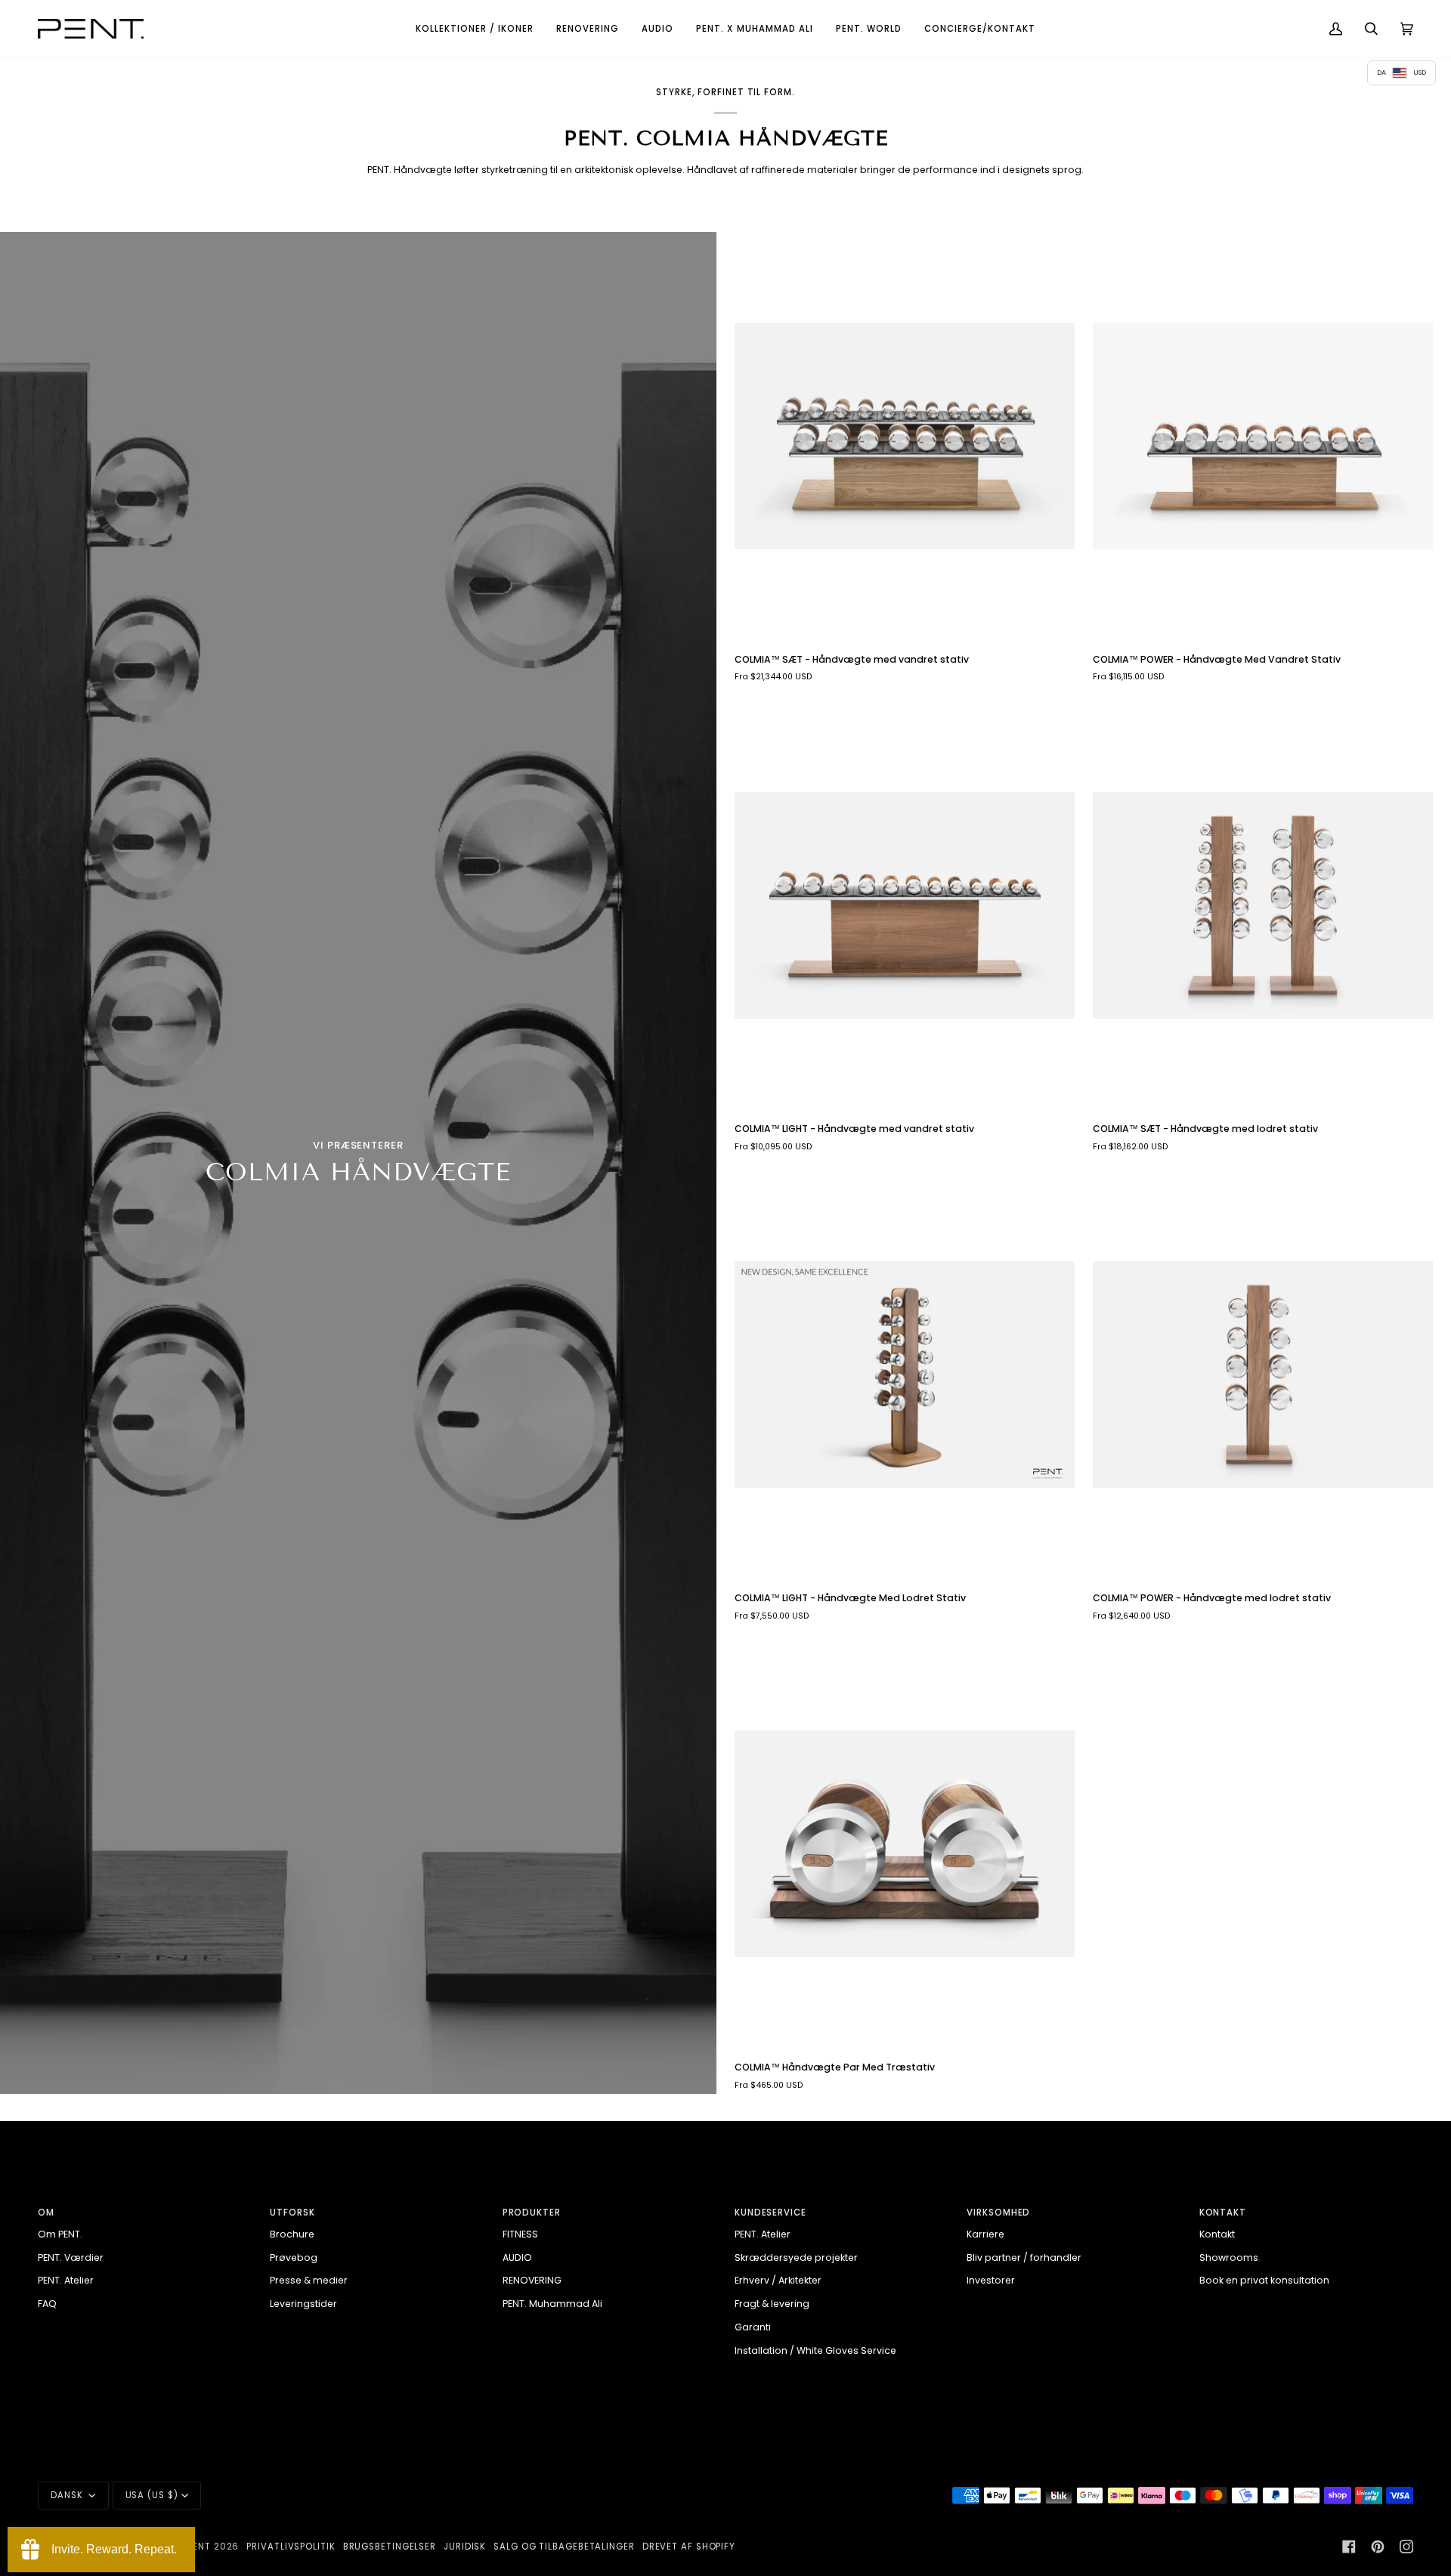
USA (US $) (152, 2495)
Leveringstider (303, 2304)
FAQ (47, 2304)
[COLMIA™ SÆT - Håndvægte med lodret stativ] (1263, 905)
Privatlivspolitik (291, 2547)
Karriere (985, 2234)
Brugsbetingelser (390, 2547)
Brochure (292, 2234)
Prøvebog (294, 2257)
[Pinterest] (1378, 2547)
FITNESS (520, 2234)
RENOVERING (532, 2280)
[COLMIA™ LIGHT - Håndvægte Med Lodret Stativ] (905, 1375)
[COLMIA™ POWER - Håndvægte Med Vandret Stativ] (1263, 436)
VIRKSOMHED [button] (998, 2213)
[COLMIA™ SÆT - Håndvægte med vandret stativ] (905, 436)
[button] (475, 29)
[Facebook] (1349, 2547)
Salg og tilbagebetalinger (564, 2547)
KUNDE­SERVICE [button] (770, 2213)
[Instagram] (1406, 2547)
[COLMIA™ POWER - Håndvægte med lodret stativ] (1263, 1375)
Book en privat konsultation (1264, 2280)
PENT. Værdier (71, 2257)
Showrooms (1229, 2257)
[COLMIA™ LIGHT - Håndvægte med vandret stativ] (905, 905)
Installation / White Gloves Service (815, 2350)
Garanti (753, 2327)
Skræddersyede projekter (796, 2257)
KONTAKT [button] (1223, 2213)
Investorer (991, 2280)
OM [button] (46, 2213)
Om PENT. (60, 2234)
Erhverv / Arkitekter (778, 2280)
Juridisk (465, 2547)
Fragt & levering (772, 2304)
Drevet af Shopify (689, 2547)
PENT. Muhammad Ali (552, 2304)
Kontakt (1217, 2234)
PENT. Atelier (66, 2280)
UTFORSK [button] (292, 2213)
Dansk (68, 2495)
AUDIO (517, 2257)
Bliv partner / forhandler (1024, 2257)
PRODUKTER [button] (532, 2213)
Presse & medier (309, 2280)
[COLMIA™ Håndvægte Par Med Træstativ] (905, 1844)
